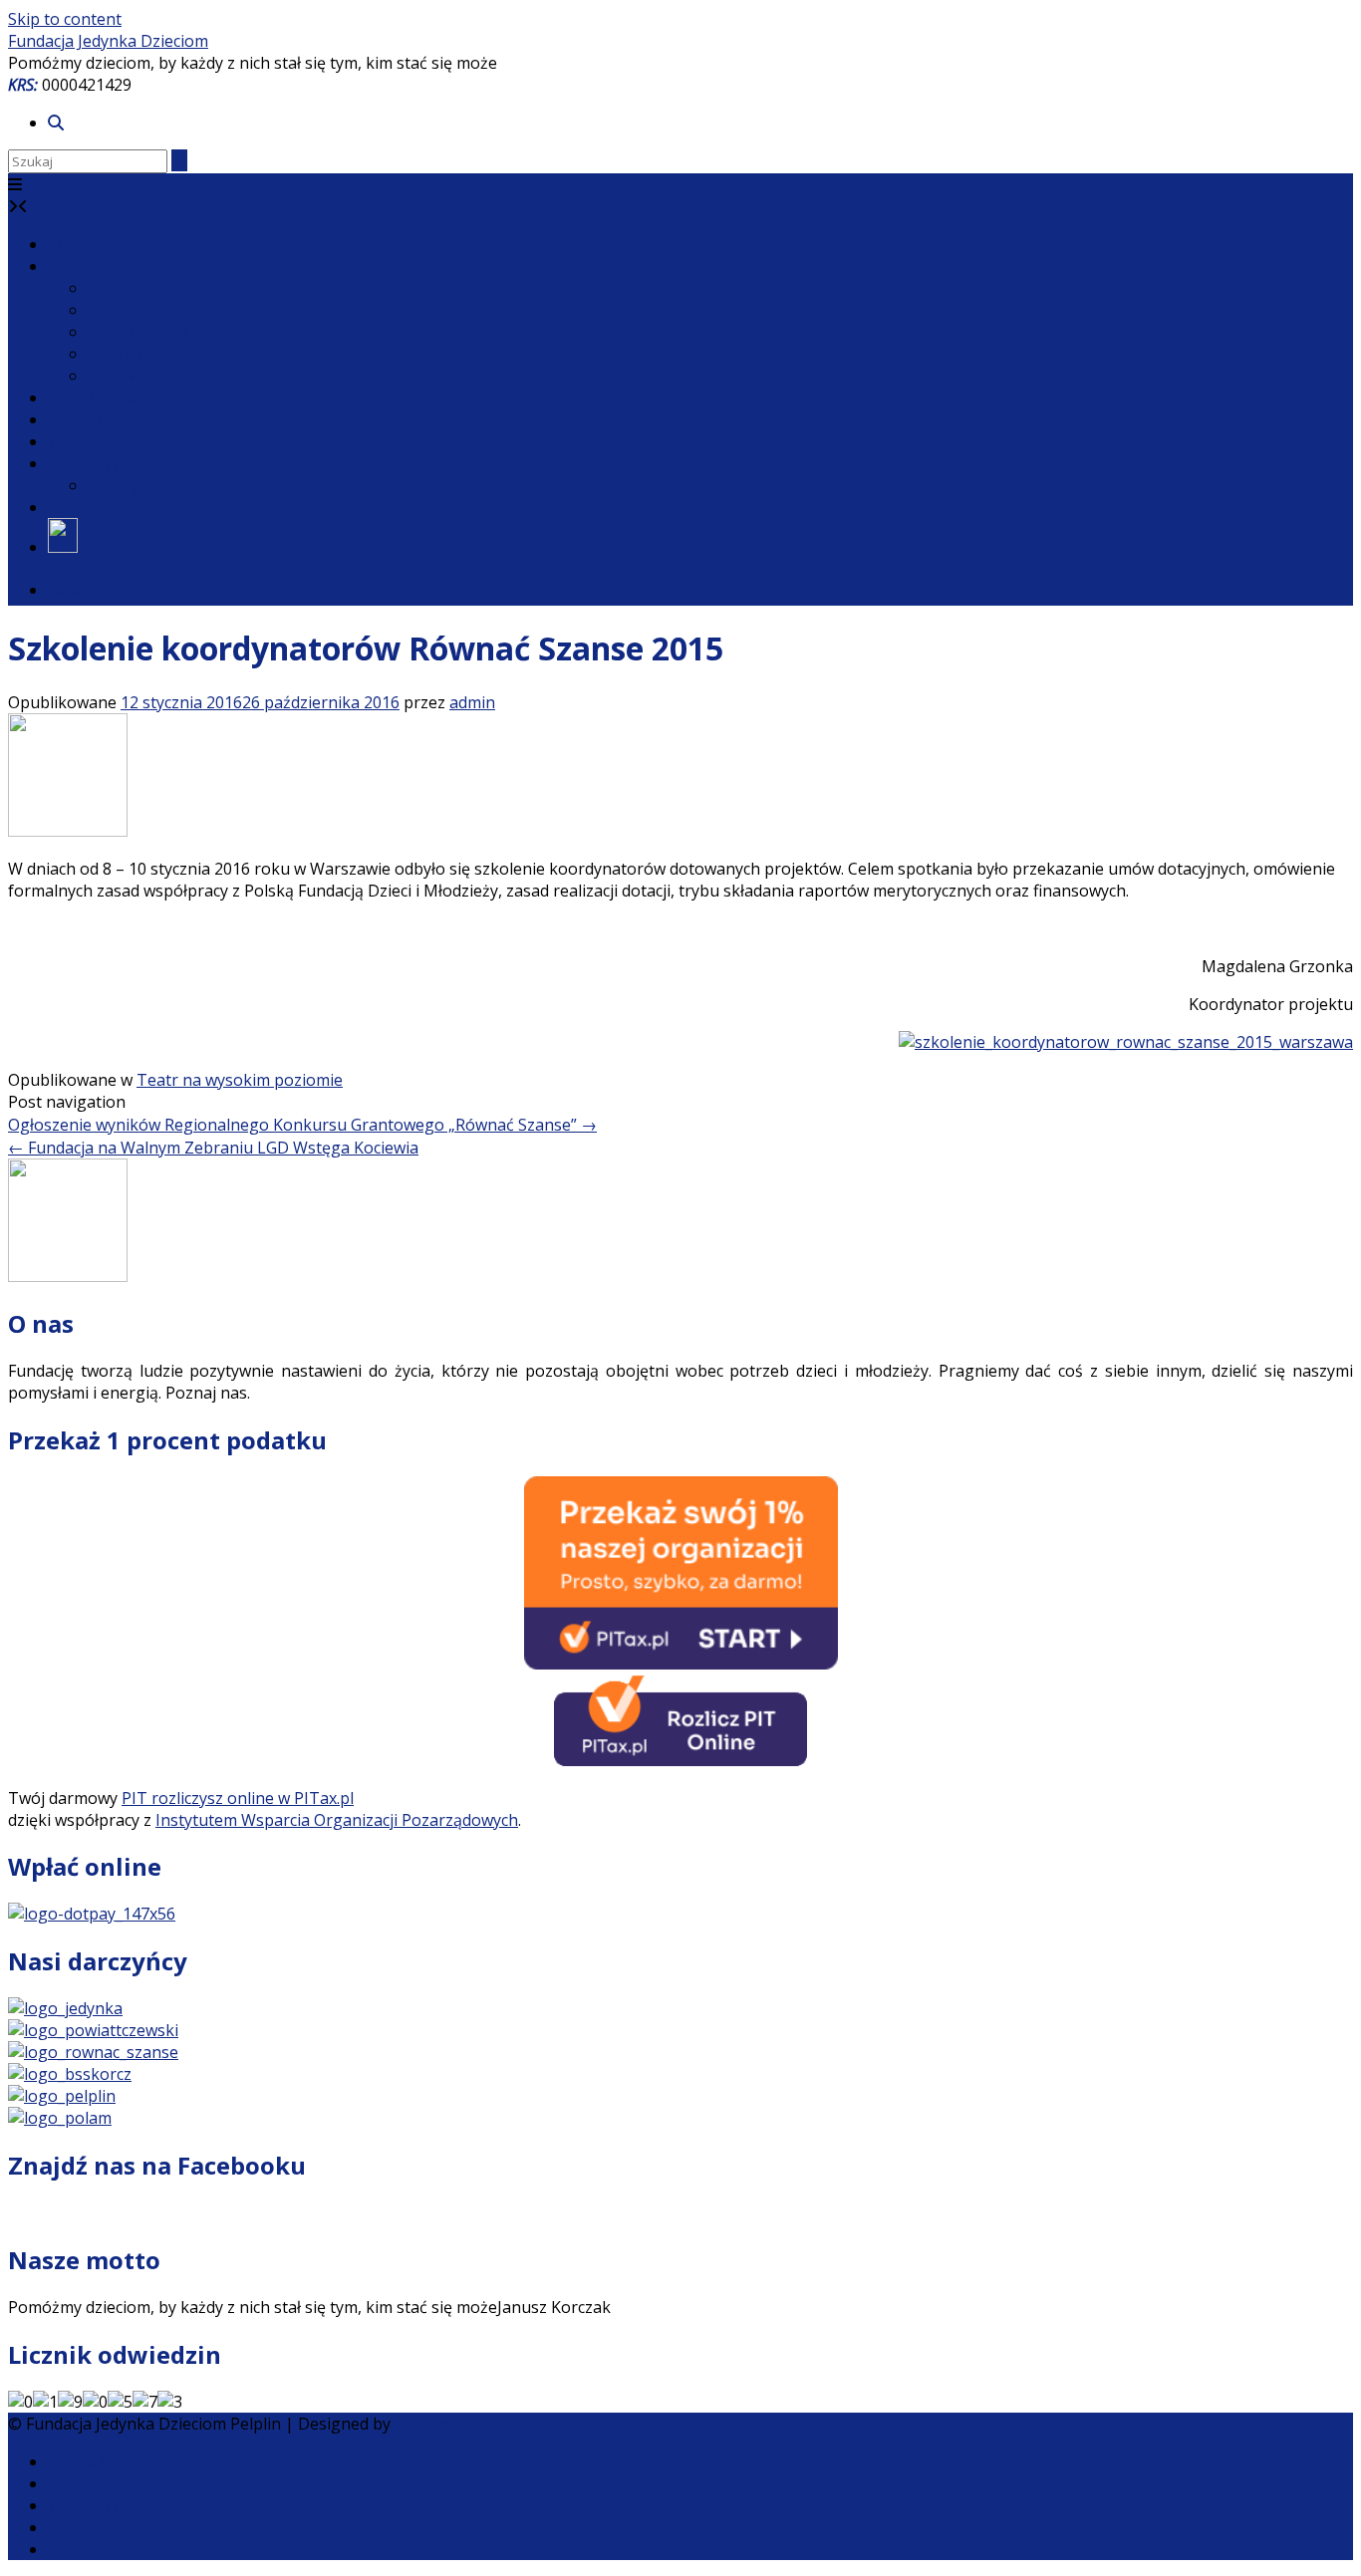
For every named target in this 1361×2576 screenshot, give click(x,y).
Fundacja (81, 266)
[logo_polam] (60, 2118)
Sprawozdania (140, 376)
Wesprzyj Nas (99, 463)
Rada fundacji (137, 332)
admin (472, 702)
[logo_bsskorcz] (70, 2074)
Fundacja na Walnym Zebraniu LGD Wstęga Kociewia (213, 1148)
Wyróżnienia (95, 397)
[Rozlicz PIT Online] (680, 1760)
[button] (15, 184)
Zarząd (114, 310)
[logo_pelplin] (62, 2096)
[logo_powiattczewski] (93, 2030)
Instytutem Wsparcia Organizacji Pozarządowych (337, 1820)
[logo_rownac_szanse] (93, 2052)
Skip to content (65, 19)
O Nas (111, 288)
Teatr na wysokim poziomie (240, 1080)
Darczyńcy (126, 485)
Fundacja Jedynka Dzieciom (108, 41)
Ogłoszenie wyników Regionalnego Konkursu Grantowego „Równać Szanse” (302, 1125)
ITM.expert (436, 2424)
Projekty (79, 419)
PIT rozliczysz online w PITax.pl (238, 1798)
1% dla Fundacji (104, 2461)
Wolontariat (93, 441)
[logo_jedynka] (65, 2008)
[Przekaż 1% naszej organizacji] (681, 1664)
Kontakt (78, 507)
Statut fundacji (142, 354)
